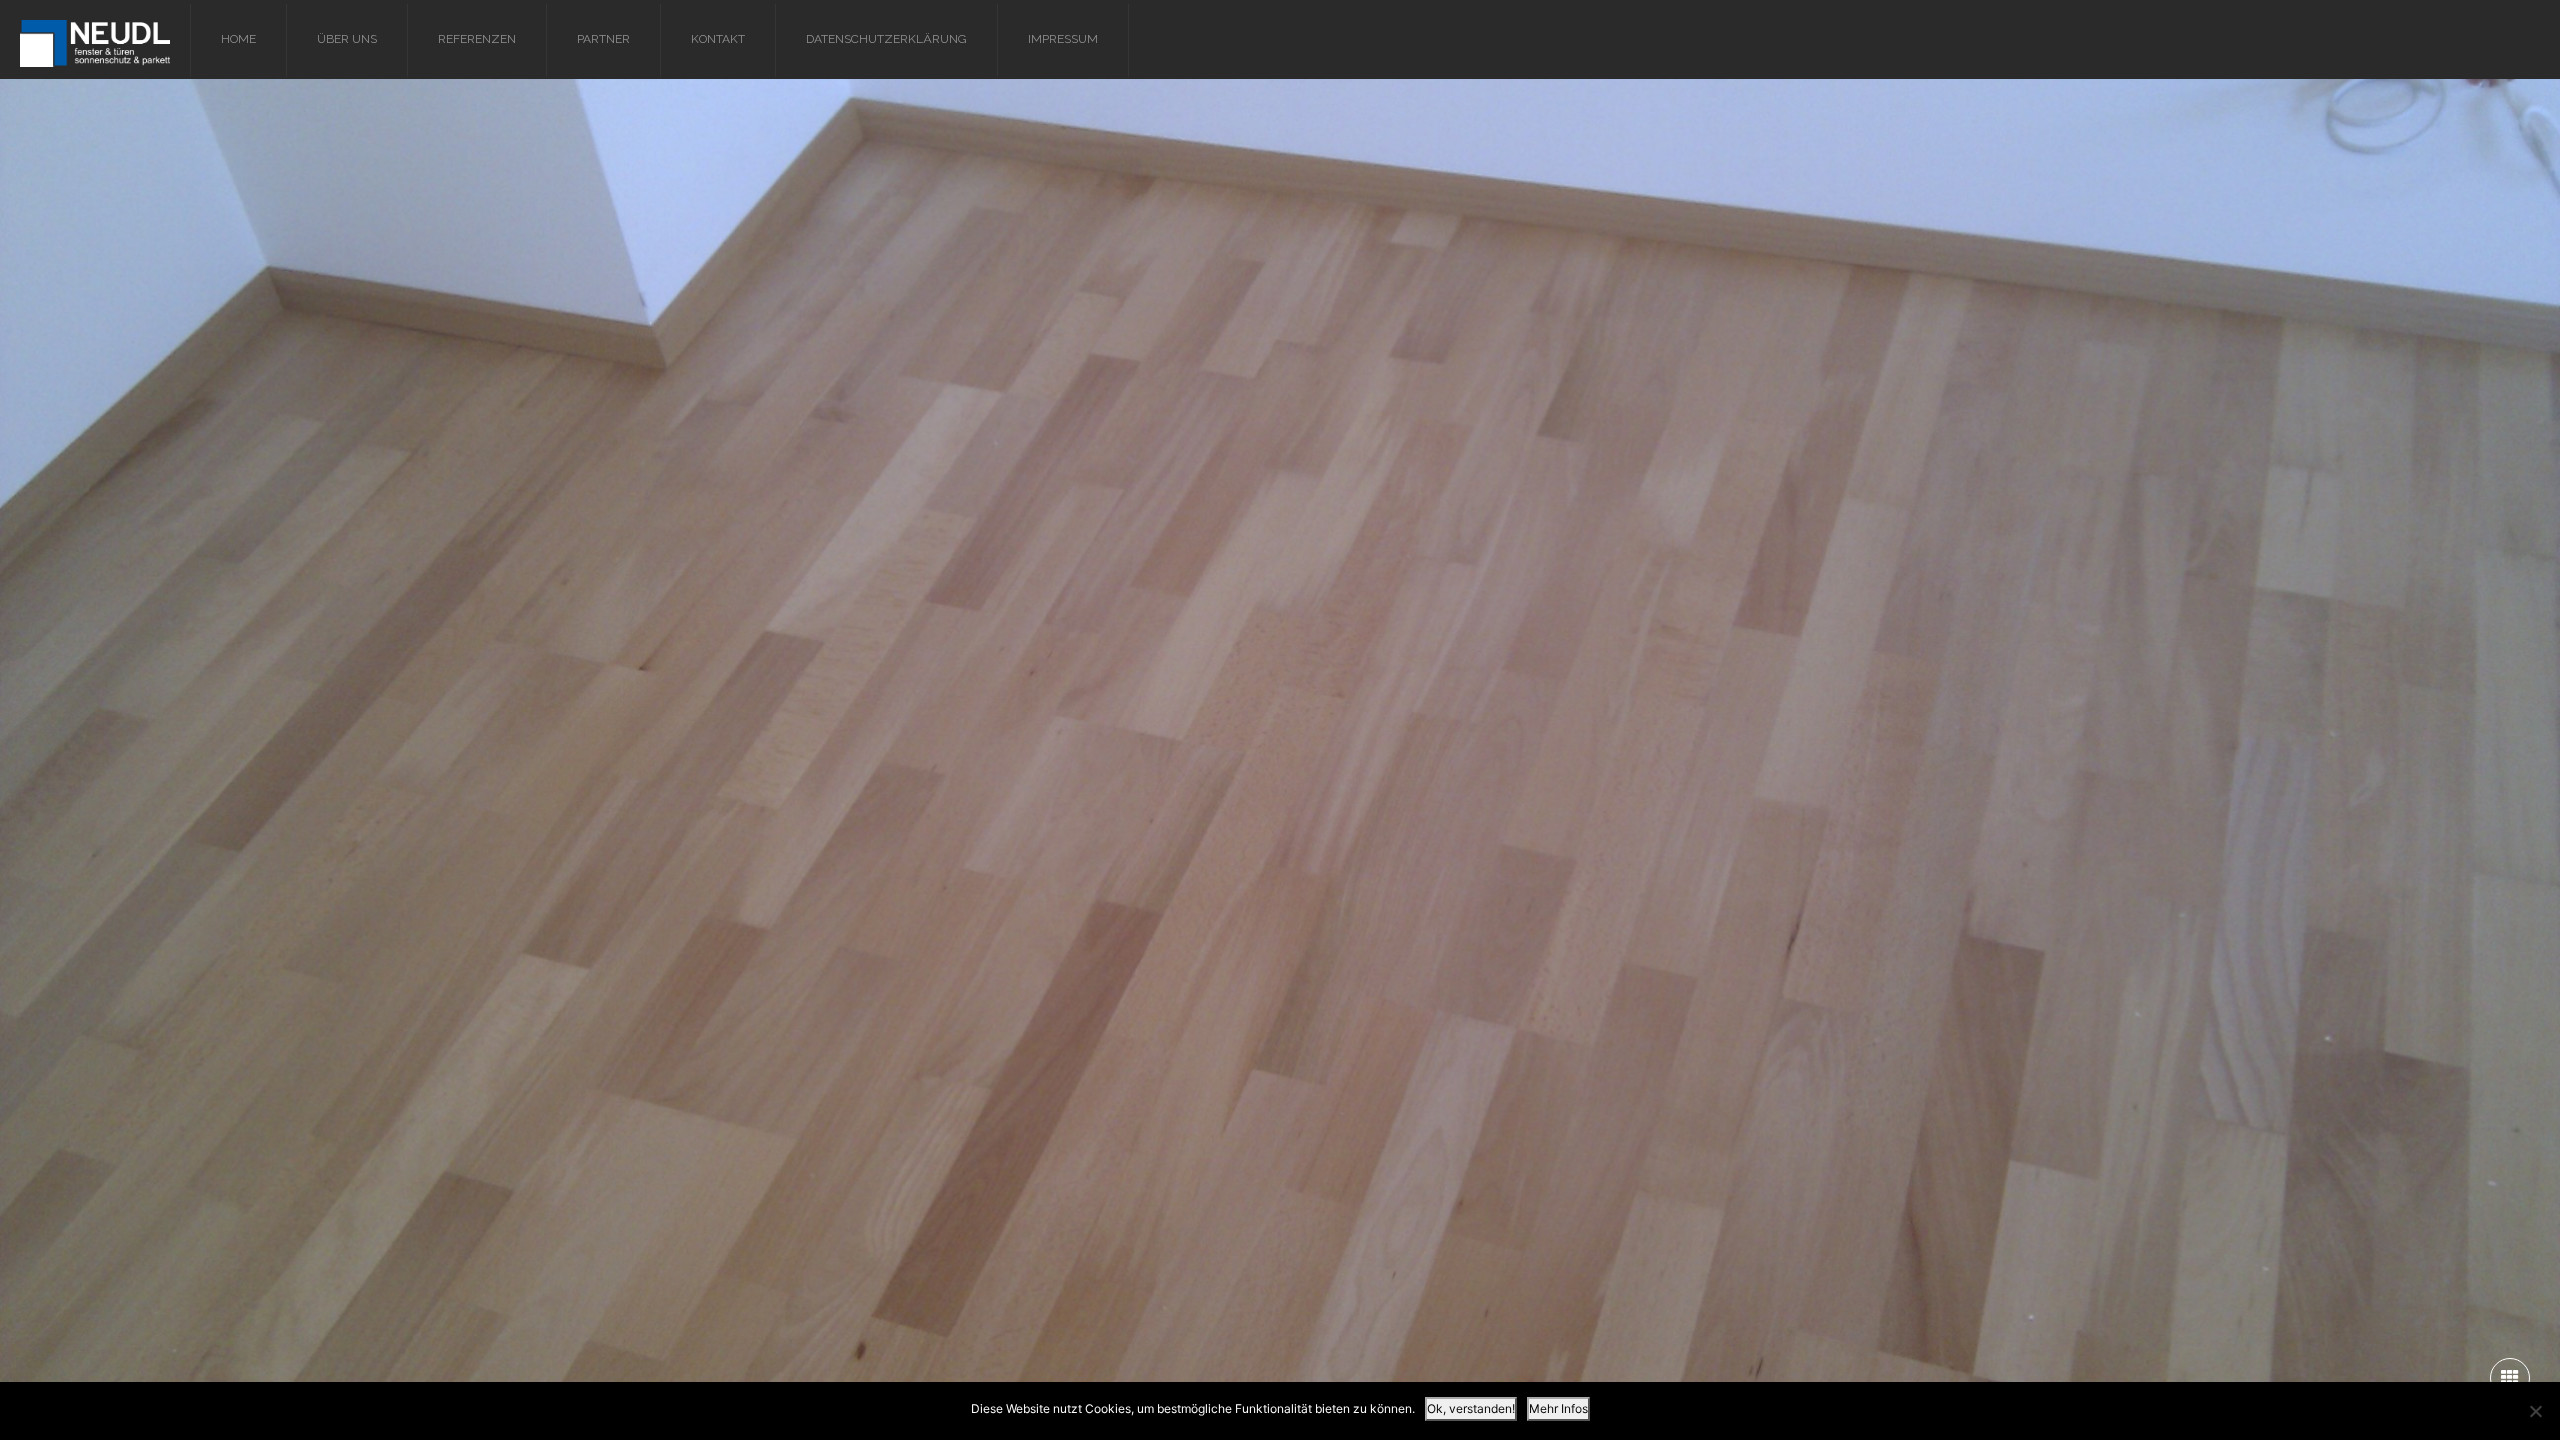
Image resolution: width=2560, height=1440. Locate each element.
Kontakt (718, 39)
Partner (603, 39)
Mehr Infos (1558, 1408)
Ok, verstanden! (1471, 1408)
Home (238, 39)
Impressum (1063, 39)
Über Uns (347, 39)
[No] (2535, 1411)
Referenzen (477, 39)
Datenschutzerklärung (886, 39)
